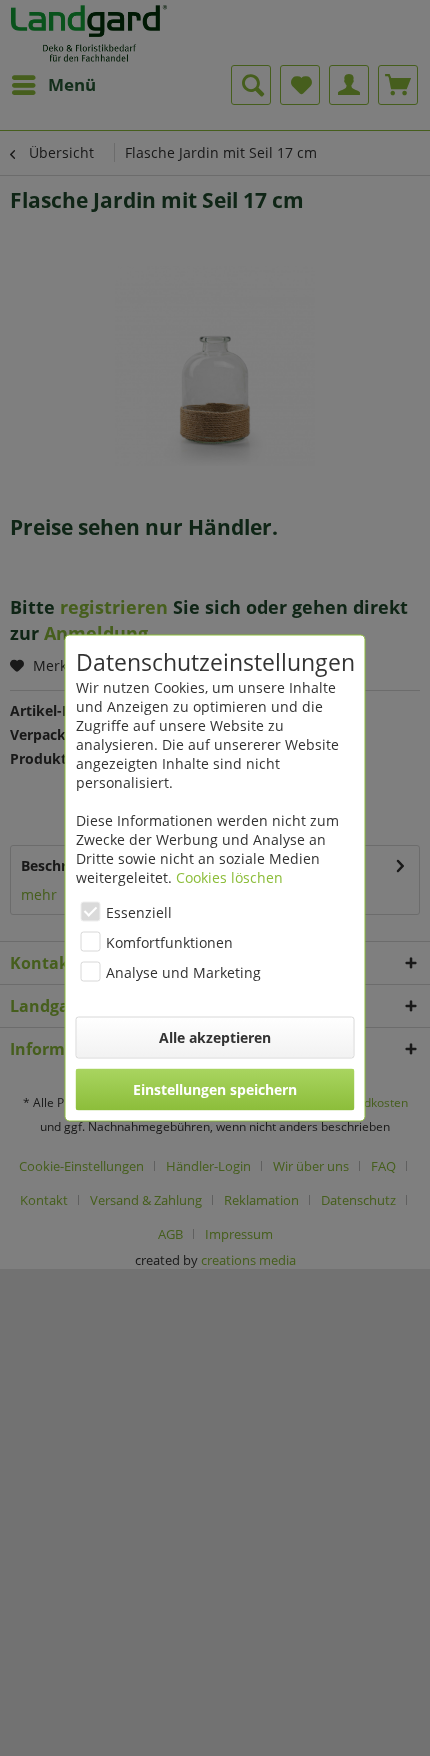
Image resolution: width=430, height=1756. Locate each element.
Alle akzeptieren (215, 1037)
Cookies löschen (229, 877)
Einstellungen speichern (215, 1089)
